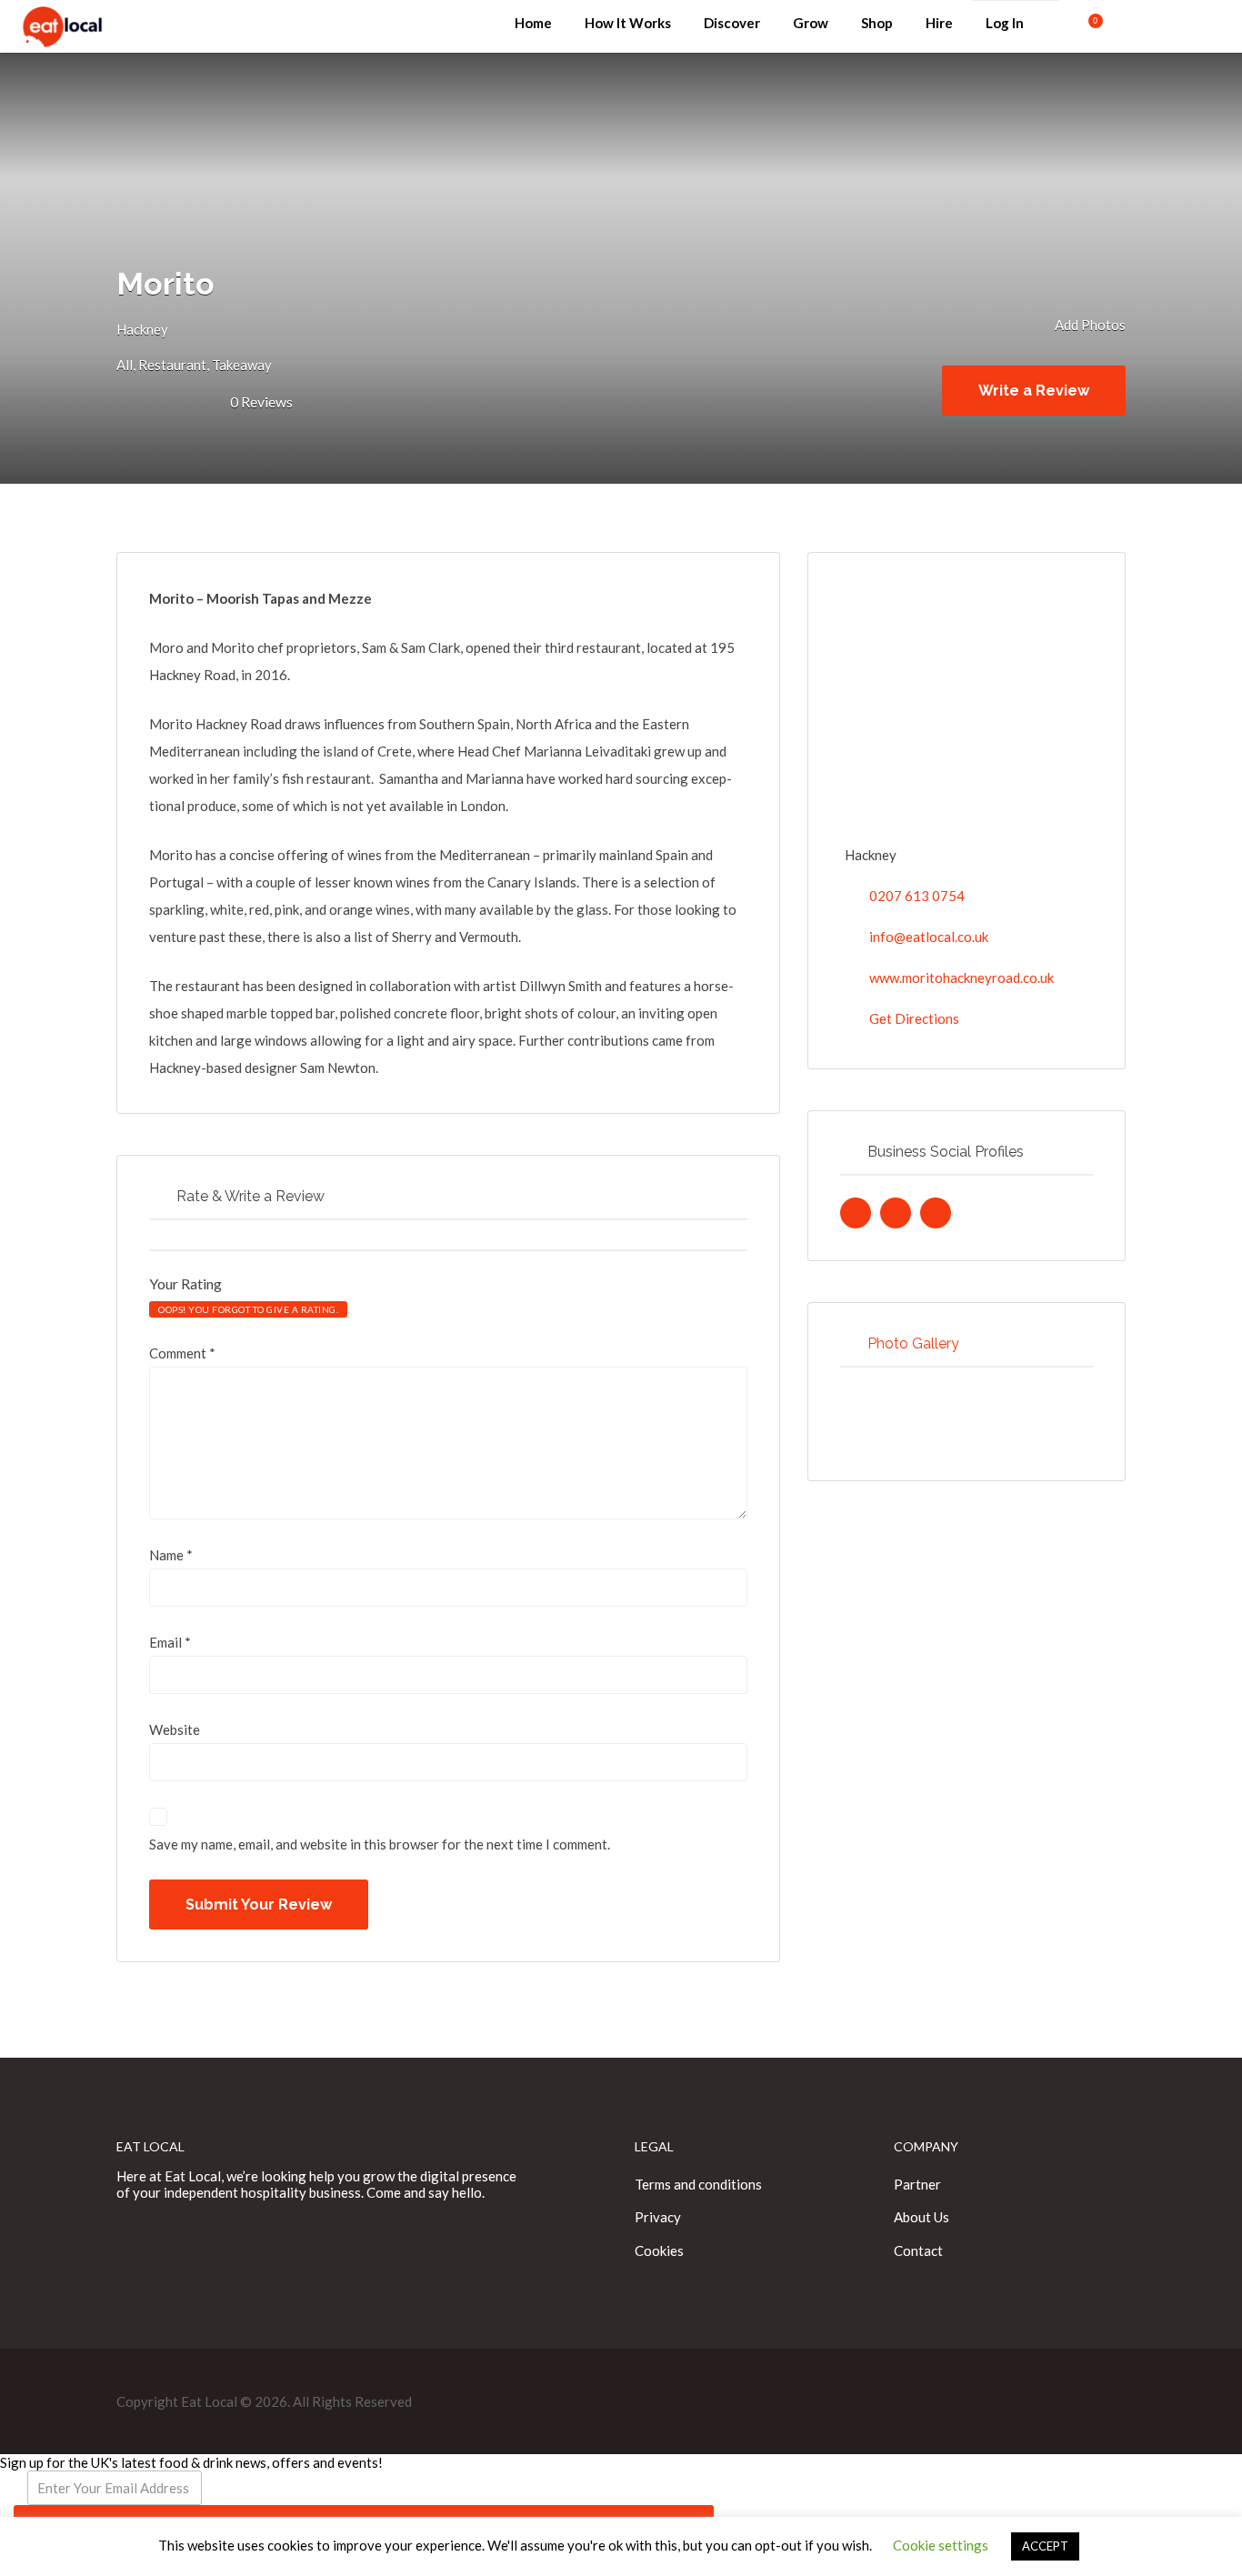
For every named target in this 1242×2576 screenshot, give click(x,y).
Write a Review (1034, 391)
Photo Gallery (913, 1343)
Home (533, 23)
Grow (811, 23)
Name (171, 1555)
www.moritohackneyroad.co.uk (962, 977)
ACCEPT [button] (1045, 2546)
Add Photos (1089, 325)
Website (175, 1729)
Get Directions (914, 1018)
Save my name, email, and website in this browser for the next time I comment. (380, 1844)
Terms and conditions (698, 2184)
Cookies (659, 2250)
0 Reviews (261, 401)
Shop (877, 23)
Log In (1005, 23)
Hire (939, 23)
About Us (921, 2217)
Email (170, 1642)
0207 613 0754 (917, 896)
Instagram (1220, 36)
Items (1084, 24)
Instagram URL (936, 1213)
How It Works (628, 23)
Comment (182, 1353)
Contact (918, 2250)
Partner (917, 2184)
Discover (732, 23)
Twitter (1191, 36)
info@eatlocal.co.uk (929, 937)
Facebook (1162, 36)
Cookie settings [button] (941, 2545)
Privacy (658, 2217)
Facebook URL (896, 1213)
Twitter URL (856, 1213)
